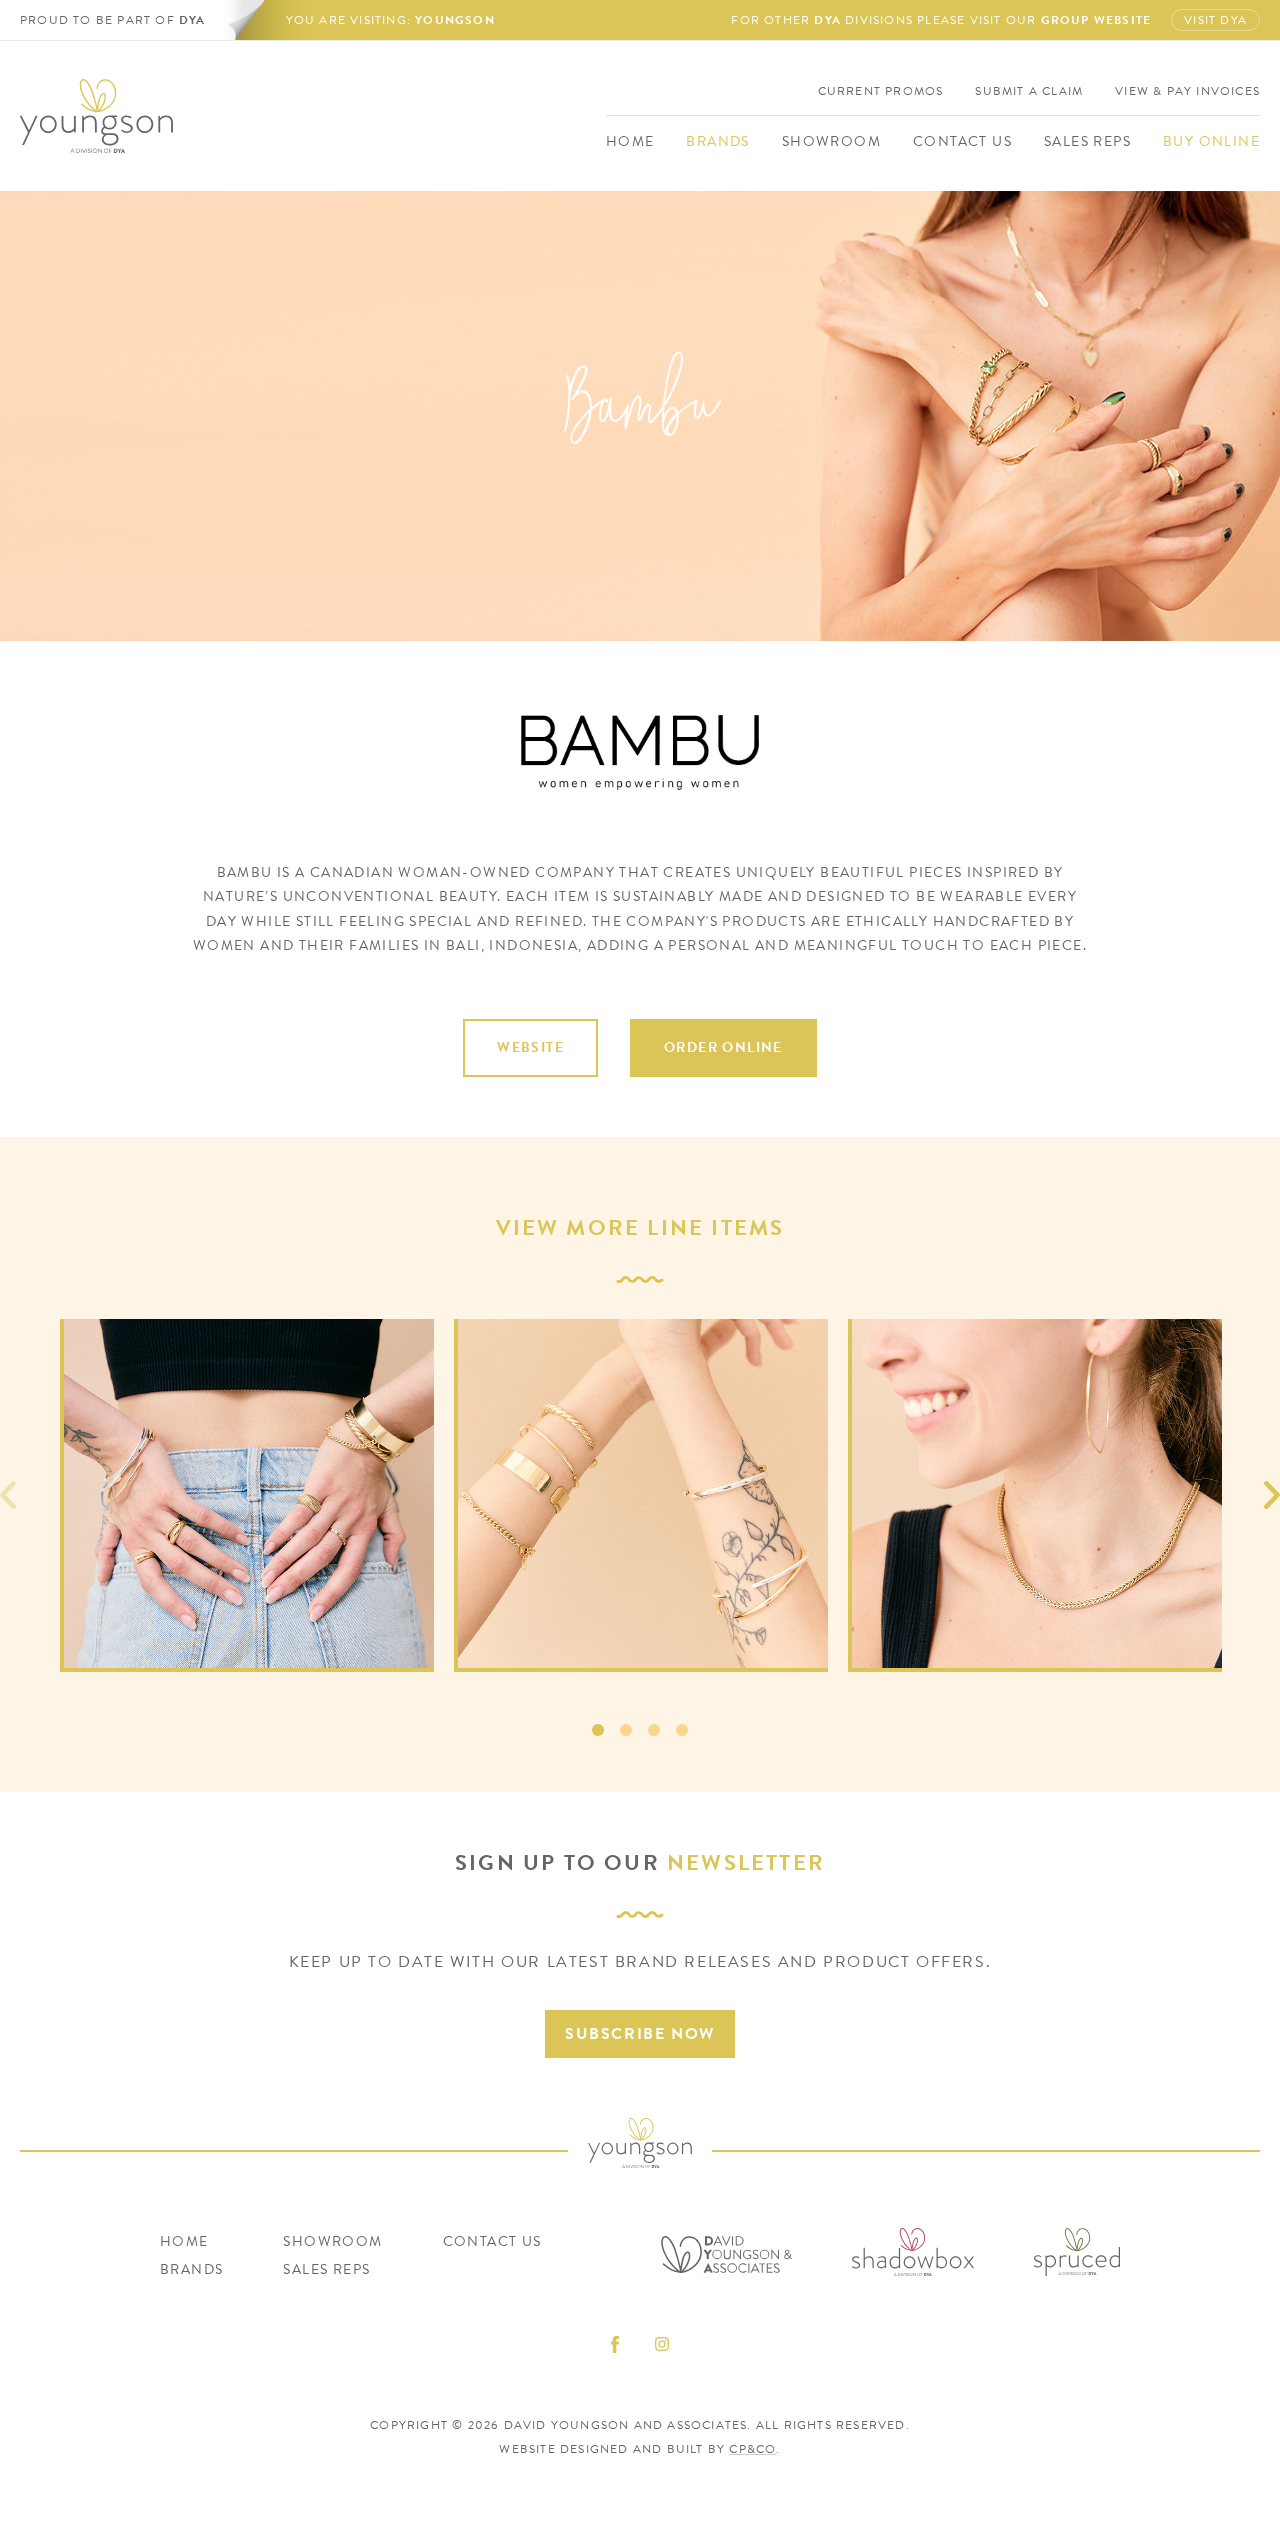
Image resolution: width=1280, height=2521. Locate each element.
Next (1272, 1495)
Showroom (831, 141)
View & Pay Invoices (1187, 91)
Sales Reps (1087, 141)
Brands (717, 141)
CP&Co (752, 2449)
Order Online (723, 1047)
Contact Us (962, 141)
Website (530, 1047)
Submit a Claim (1029, 91)
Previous (8, 1495)
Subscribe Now (640, 2034)
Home (630, 141)
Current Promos (881, 91)
